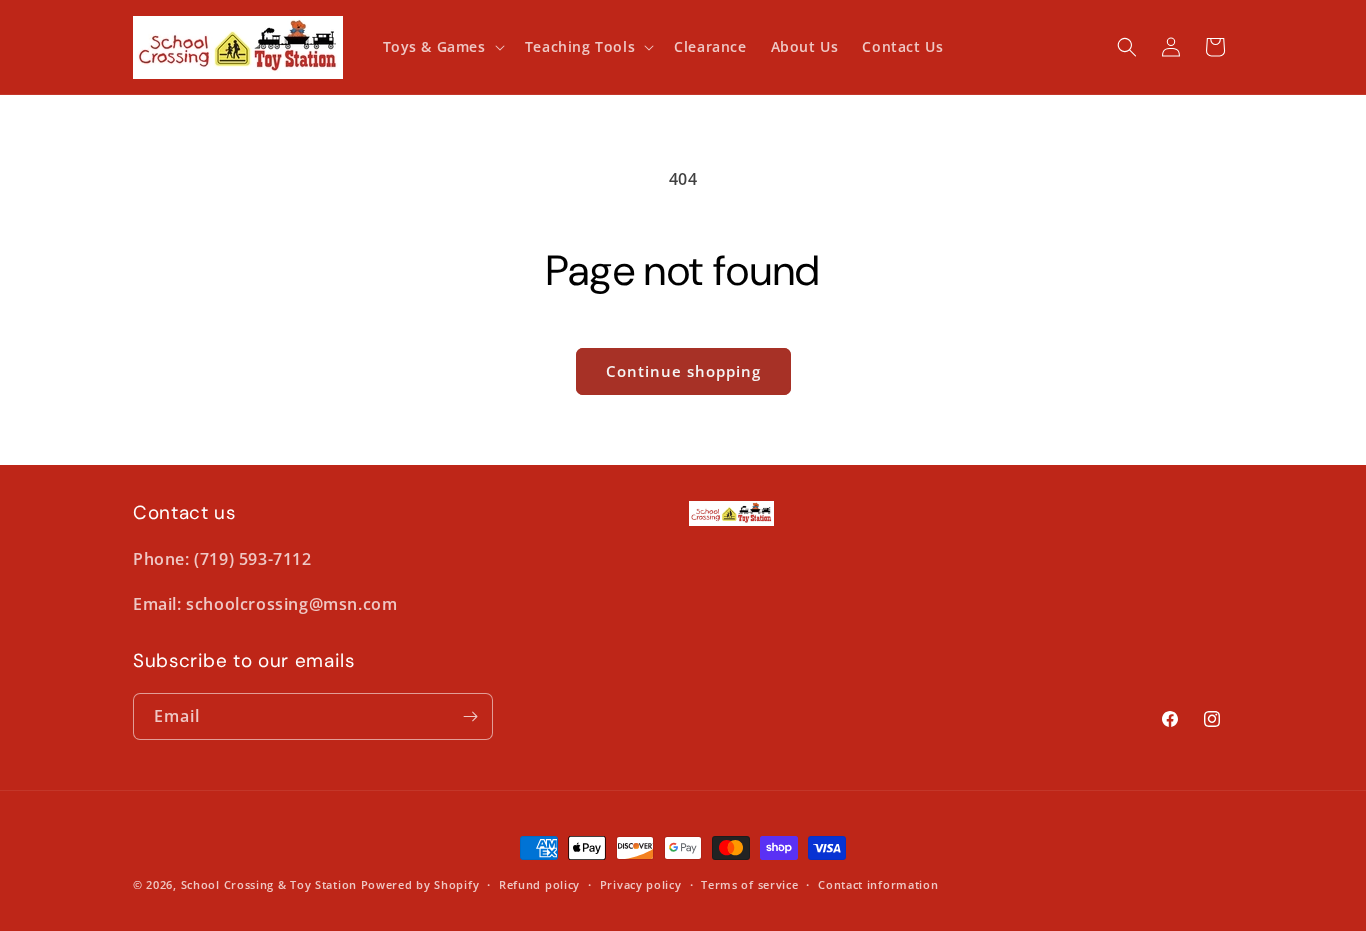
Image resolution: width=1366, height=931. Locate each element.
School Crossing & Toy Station (269, 884)
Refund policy (539, 884)
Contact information (878, 884)
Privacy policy (641, 884)
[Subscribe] (470, 716)
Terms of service (749, 884)
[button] (442, 47)
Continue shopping (683, 371)
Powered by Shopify (420, 884)
